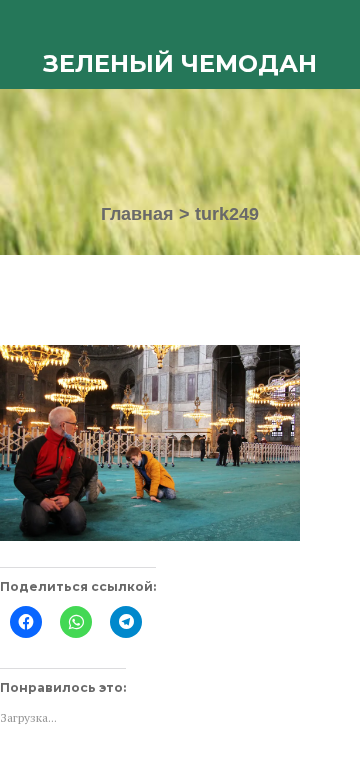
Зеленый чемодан (180, 63)
